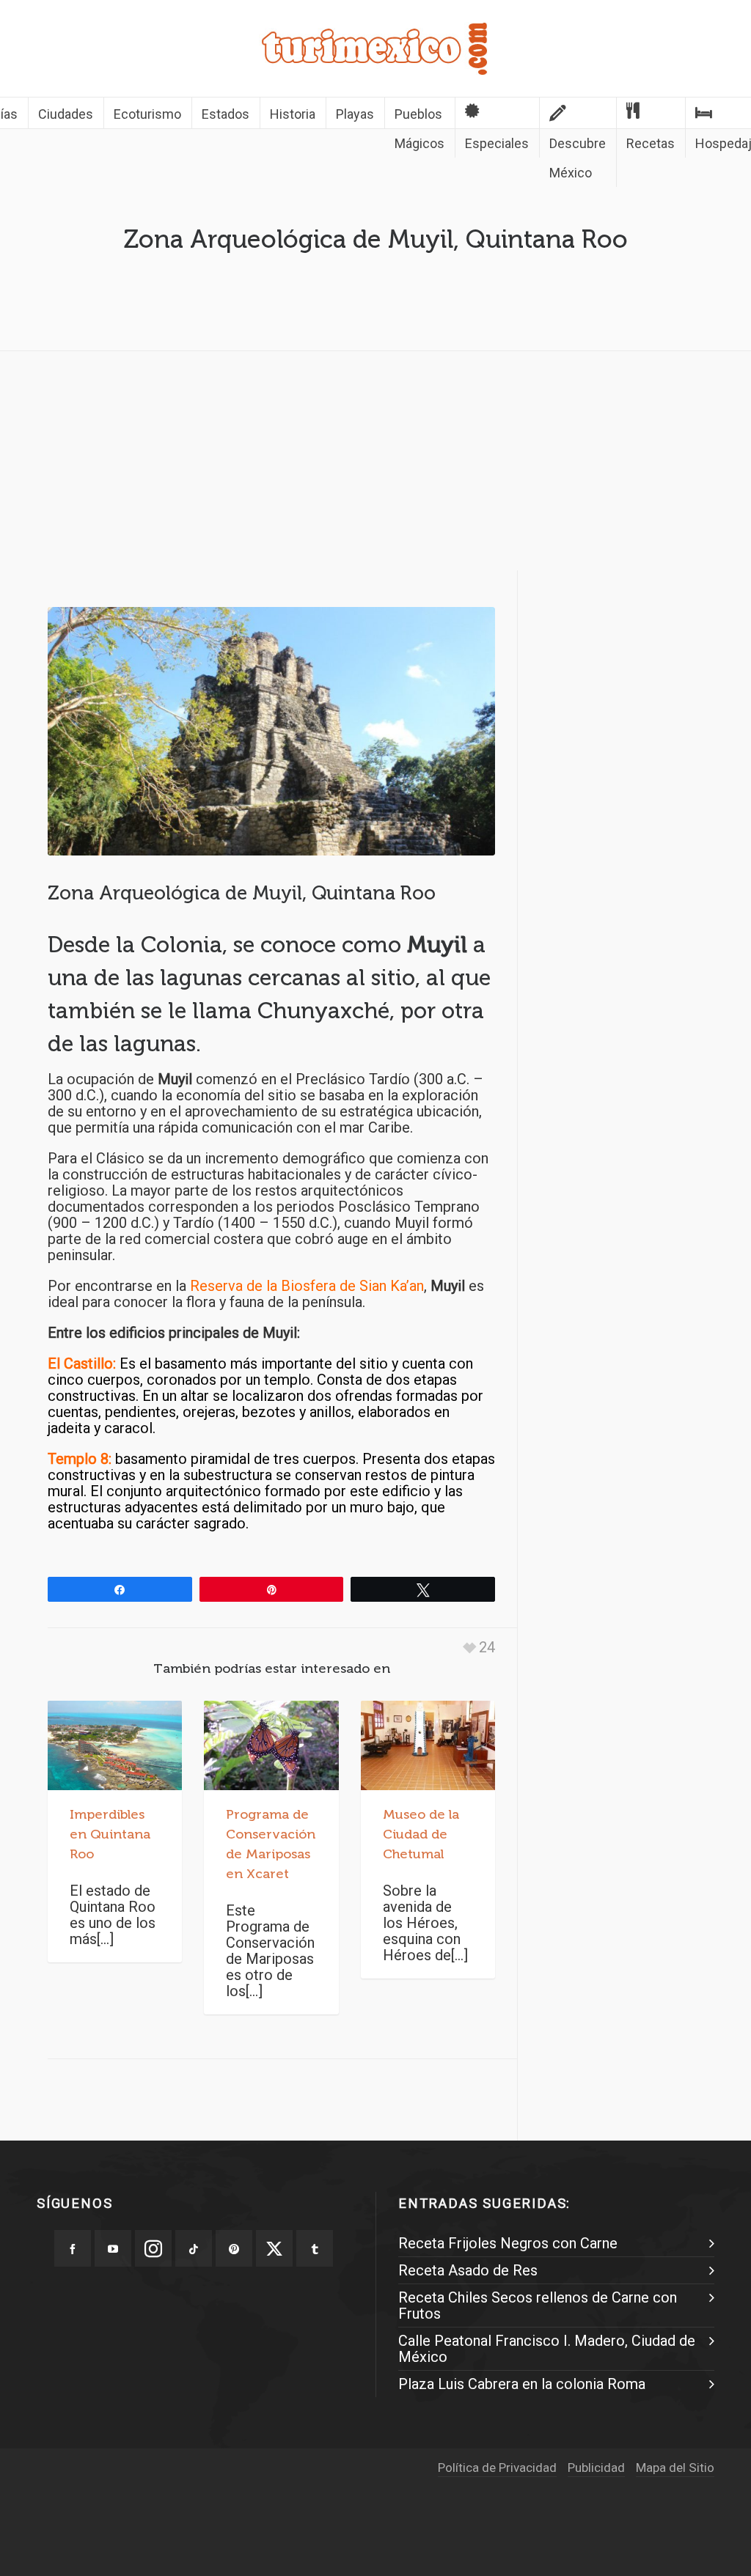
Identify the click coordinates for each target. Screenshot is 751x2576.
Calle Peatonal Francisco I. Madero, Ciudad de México (547, 2349)
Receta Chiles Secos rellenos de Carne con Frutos (538, 2305)
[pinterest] (234, 2248)
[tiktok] (194, 2248)
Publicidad (596, 2468)
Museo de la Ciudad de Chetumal (421, 1834)
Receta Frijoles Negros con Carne (508, 2243)
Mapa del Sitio (675, 2468)
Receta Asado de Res (468, 2270)
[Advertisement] (375, 465)
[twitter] (274, 2248)
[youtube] (113, 2248)
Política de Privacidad (497, 2468)
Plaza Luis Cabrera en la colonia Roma (522, 2384)
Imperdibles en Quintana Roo (110, 1834)
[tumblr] (315, 2248)
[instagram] (153, 2248)
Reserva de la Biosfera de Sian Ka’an (307, 1286)
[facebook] (73, 2248)
